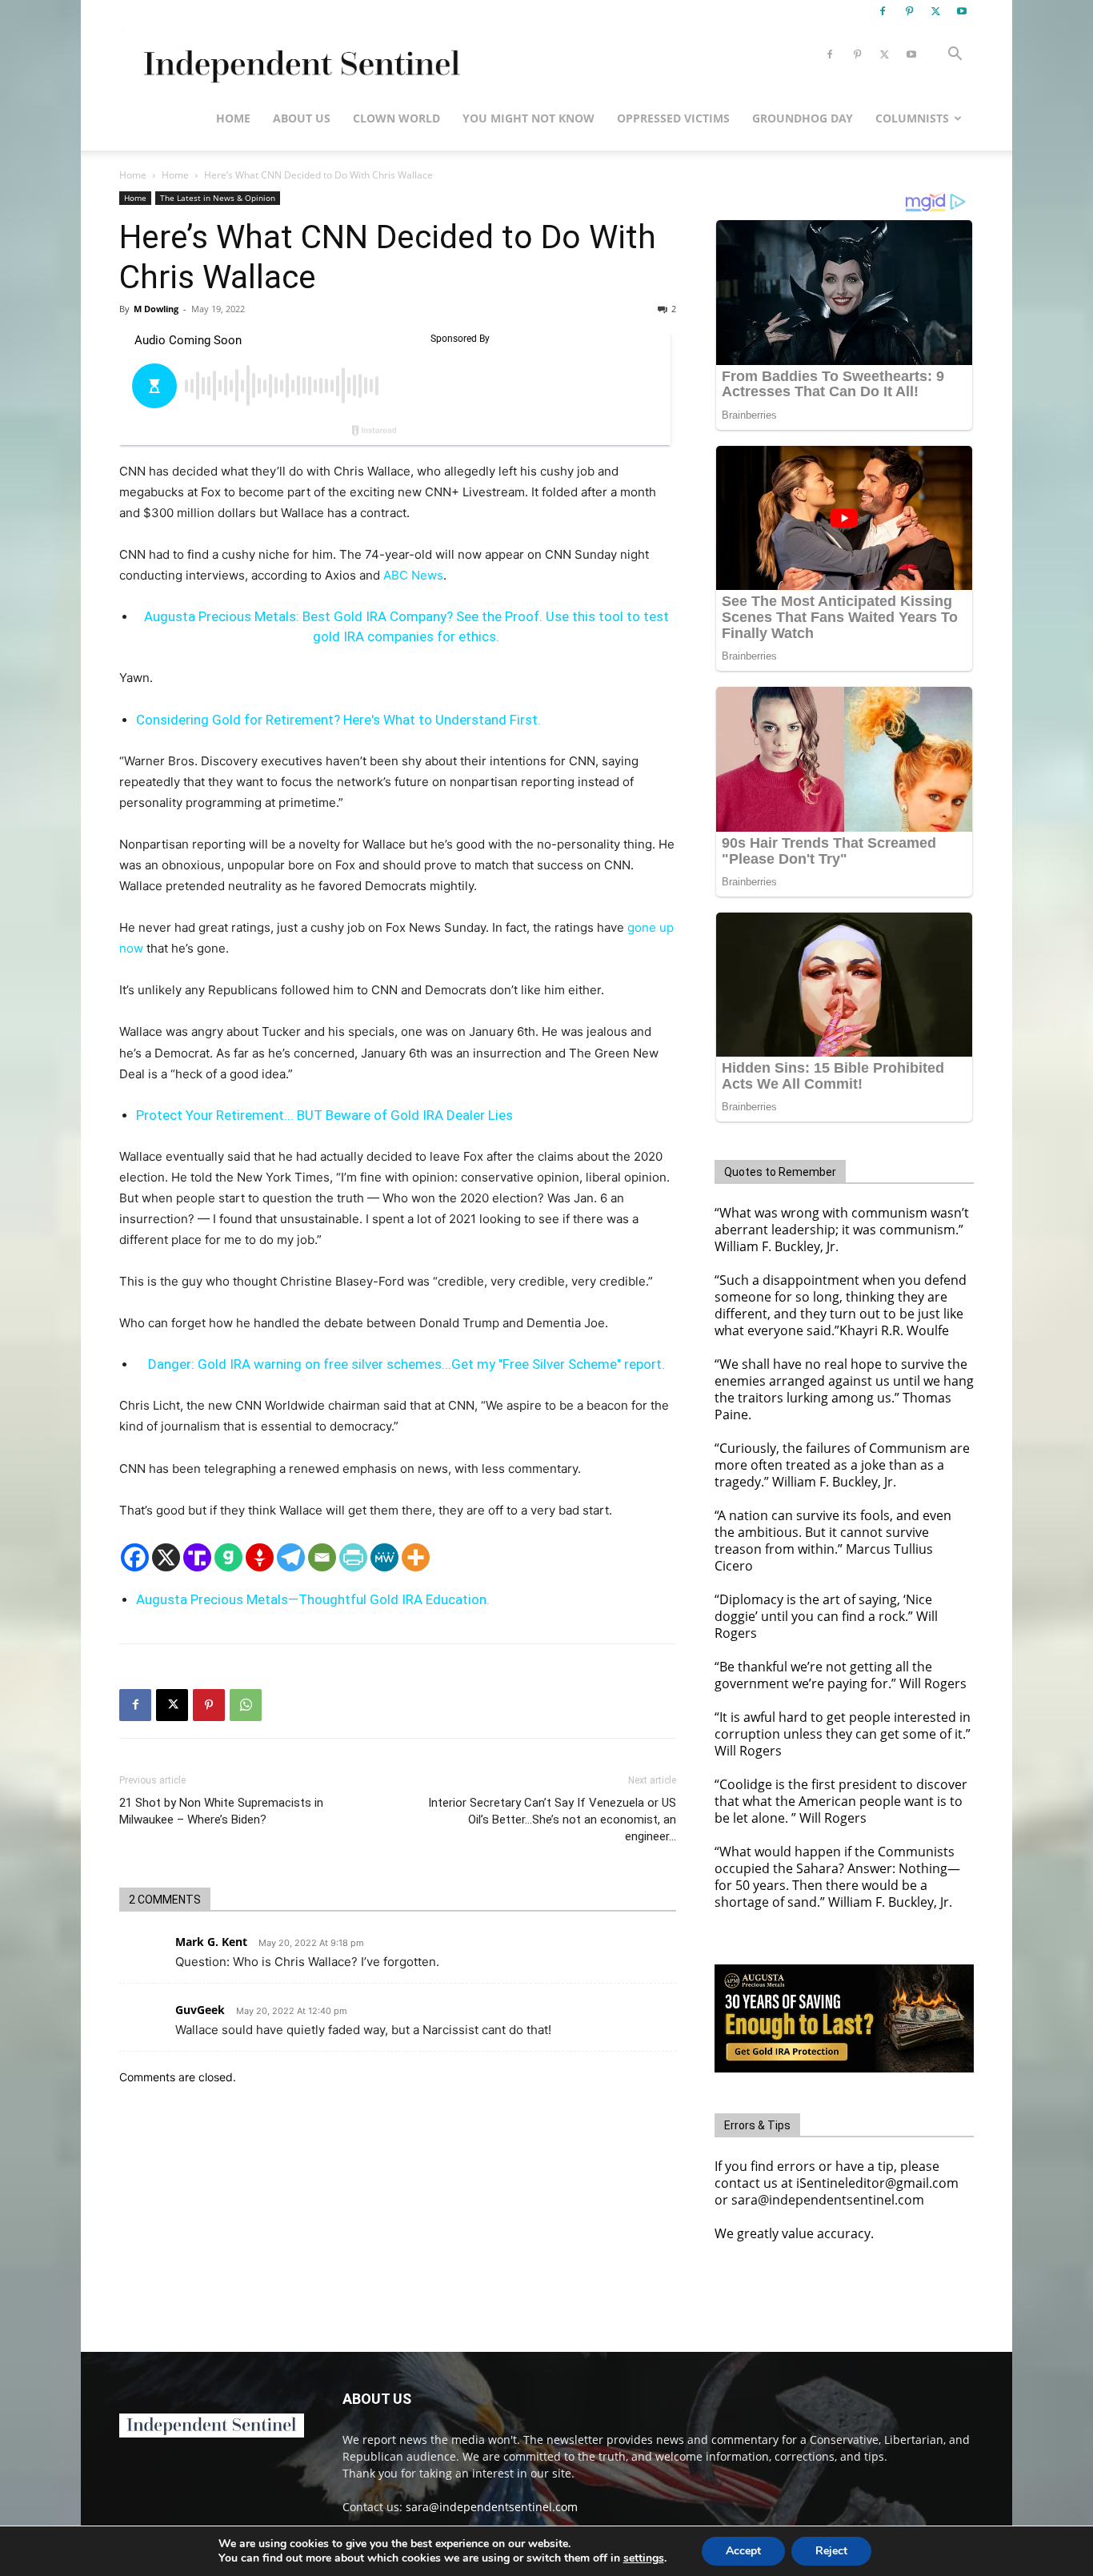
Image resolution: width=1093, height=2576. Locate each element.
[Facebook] (883, 11)
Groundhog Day (803, 118)
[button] (955, 56)
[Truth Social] (197, 1557)
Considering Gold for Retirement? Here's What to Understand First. (338, 720)
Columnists (912, 118)
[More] (416, 1557)
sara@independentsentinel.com (492, 2507)
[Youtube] (962, 11)
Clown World (396, 118)
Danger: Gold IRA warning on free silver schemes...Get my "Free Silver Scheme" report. (406, 1364)
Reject (831, 2551)
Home (233, 118)
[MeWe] (384, 1557)
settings (644, 2558)
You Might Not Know (528, 118)
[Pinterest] (909, 11)
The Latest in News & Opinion (218, 198)
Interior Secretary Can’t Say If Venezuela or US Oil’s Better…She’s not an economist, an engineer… (552, 1820)
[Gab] (228, 1557)
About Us (302, 118)
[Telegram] (291, 1557)
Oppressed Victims (673, 118)
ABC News (413, 575)
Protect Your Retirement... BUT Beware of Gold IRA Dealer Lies (324, 1115)
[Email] (322, 1557)
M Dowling (156, 309)
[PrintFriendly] (353, 1557)
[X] (935, 11)
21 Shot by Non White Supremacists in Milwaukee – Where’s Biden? (221, 1811)
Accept (743, 2551)
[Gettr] (260, 1557)
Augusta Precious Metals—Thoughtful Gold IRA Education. (313, 1599)
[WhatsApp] (246, 1705)
